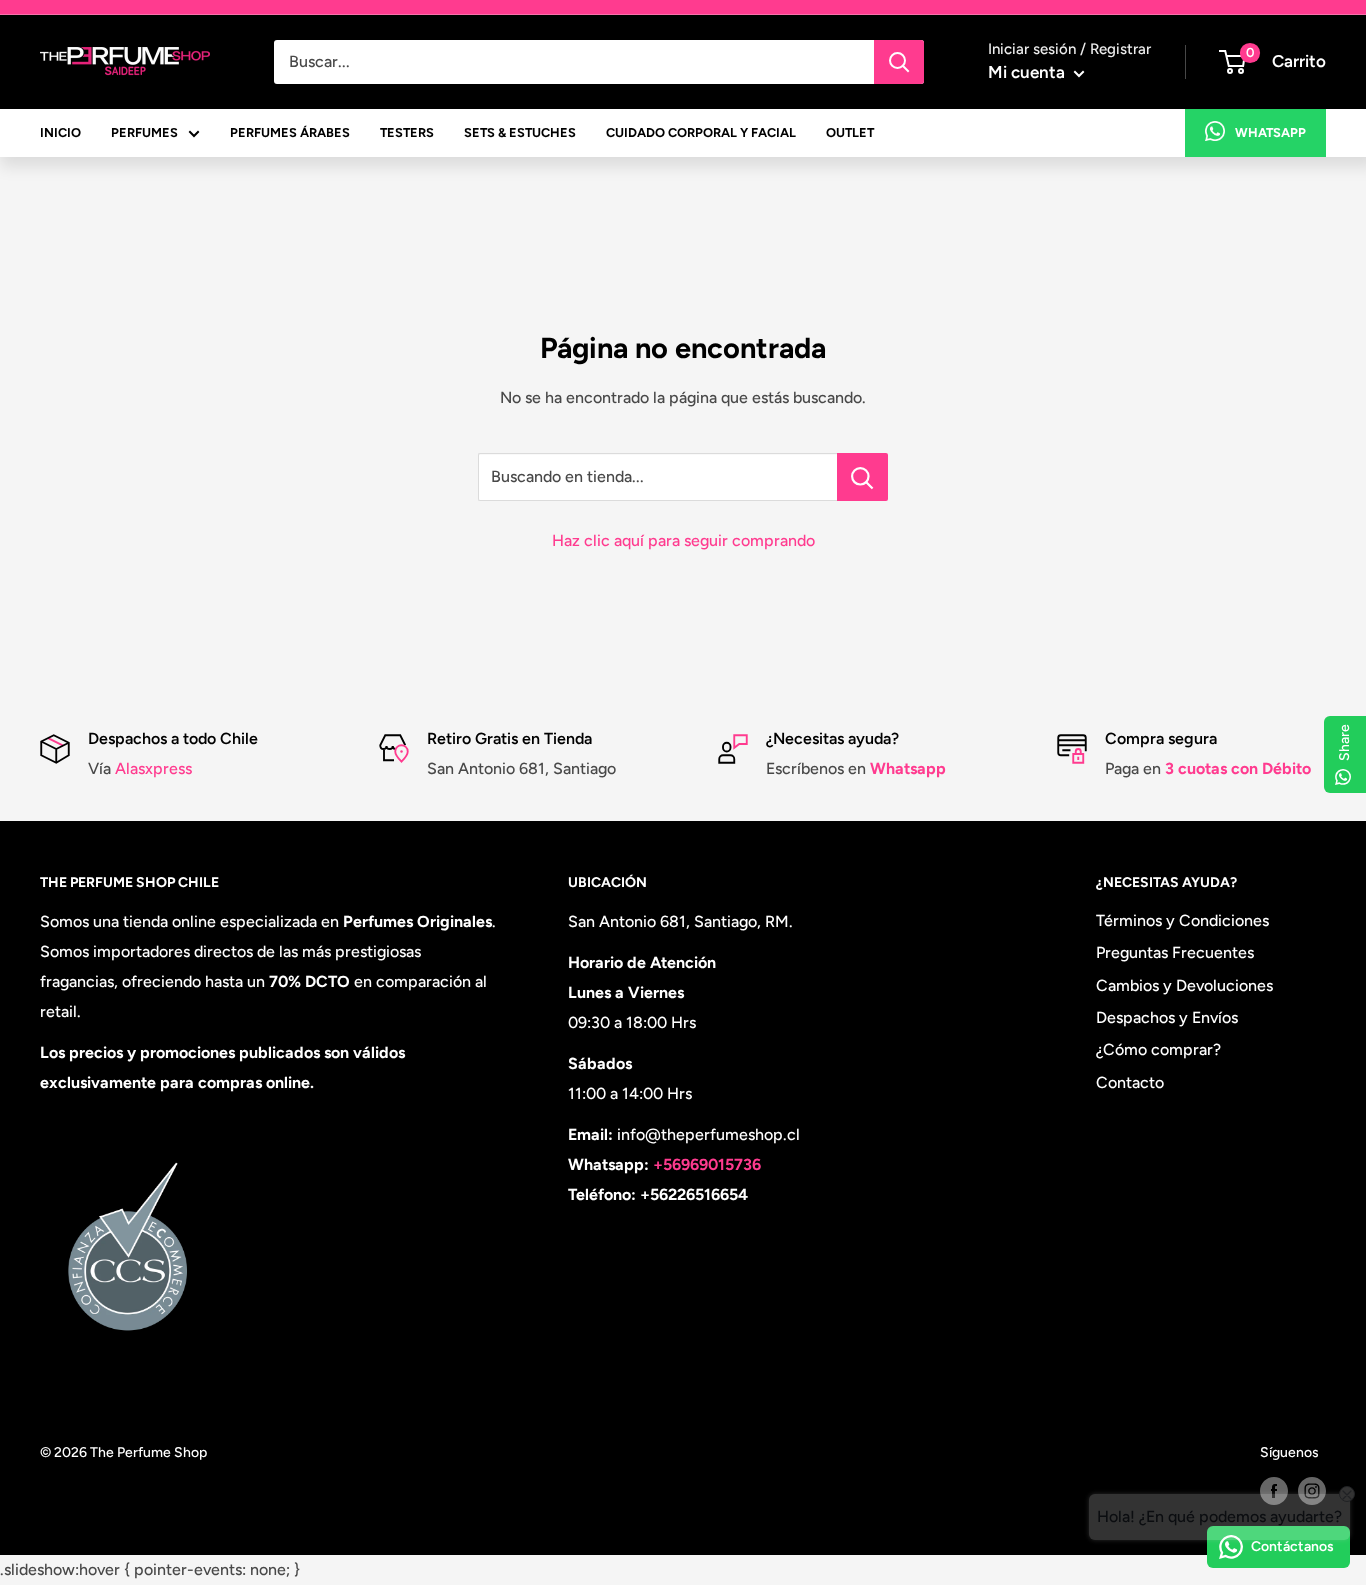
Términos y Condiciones (1182, 920)
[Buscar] (899, 62)
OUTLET (850, 132)
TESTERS (407, 132)
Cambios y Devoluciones (1184, 985)
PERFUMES (144, 132)
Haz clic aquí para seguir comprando (683, 540)
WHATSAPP (1270, 132)
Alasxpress (151, 768)
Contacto (1130, 1082)
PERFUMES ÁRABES (290, 132)
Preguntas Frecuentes (1175, 952)
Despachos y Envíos (1167, 1017)
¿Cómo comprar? (1158, 1049)
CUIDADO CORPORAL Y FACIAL (701, 132)
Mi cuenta (1028, 72)
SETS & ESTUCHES (520, 132)
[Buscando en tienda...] (862, 477)
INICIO (60, 132)
